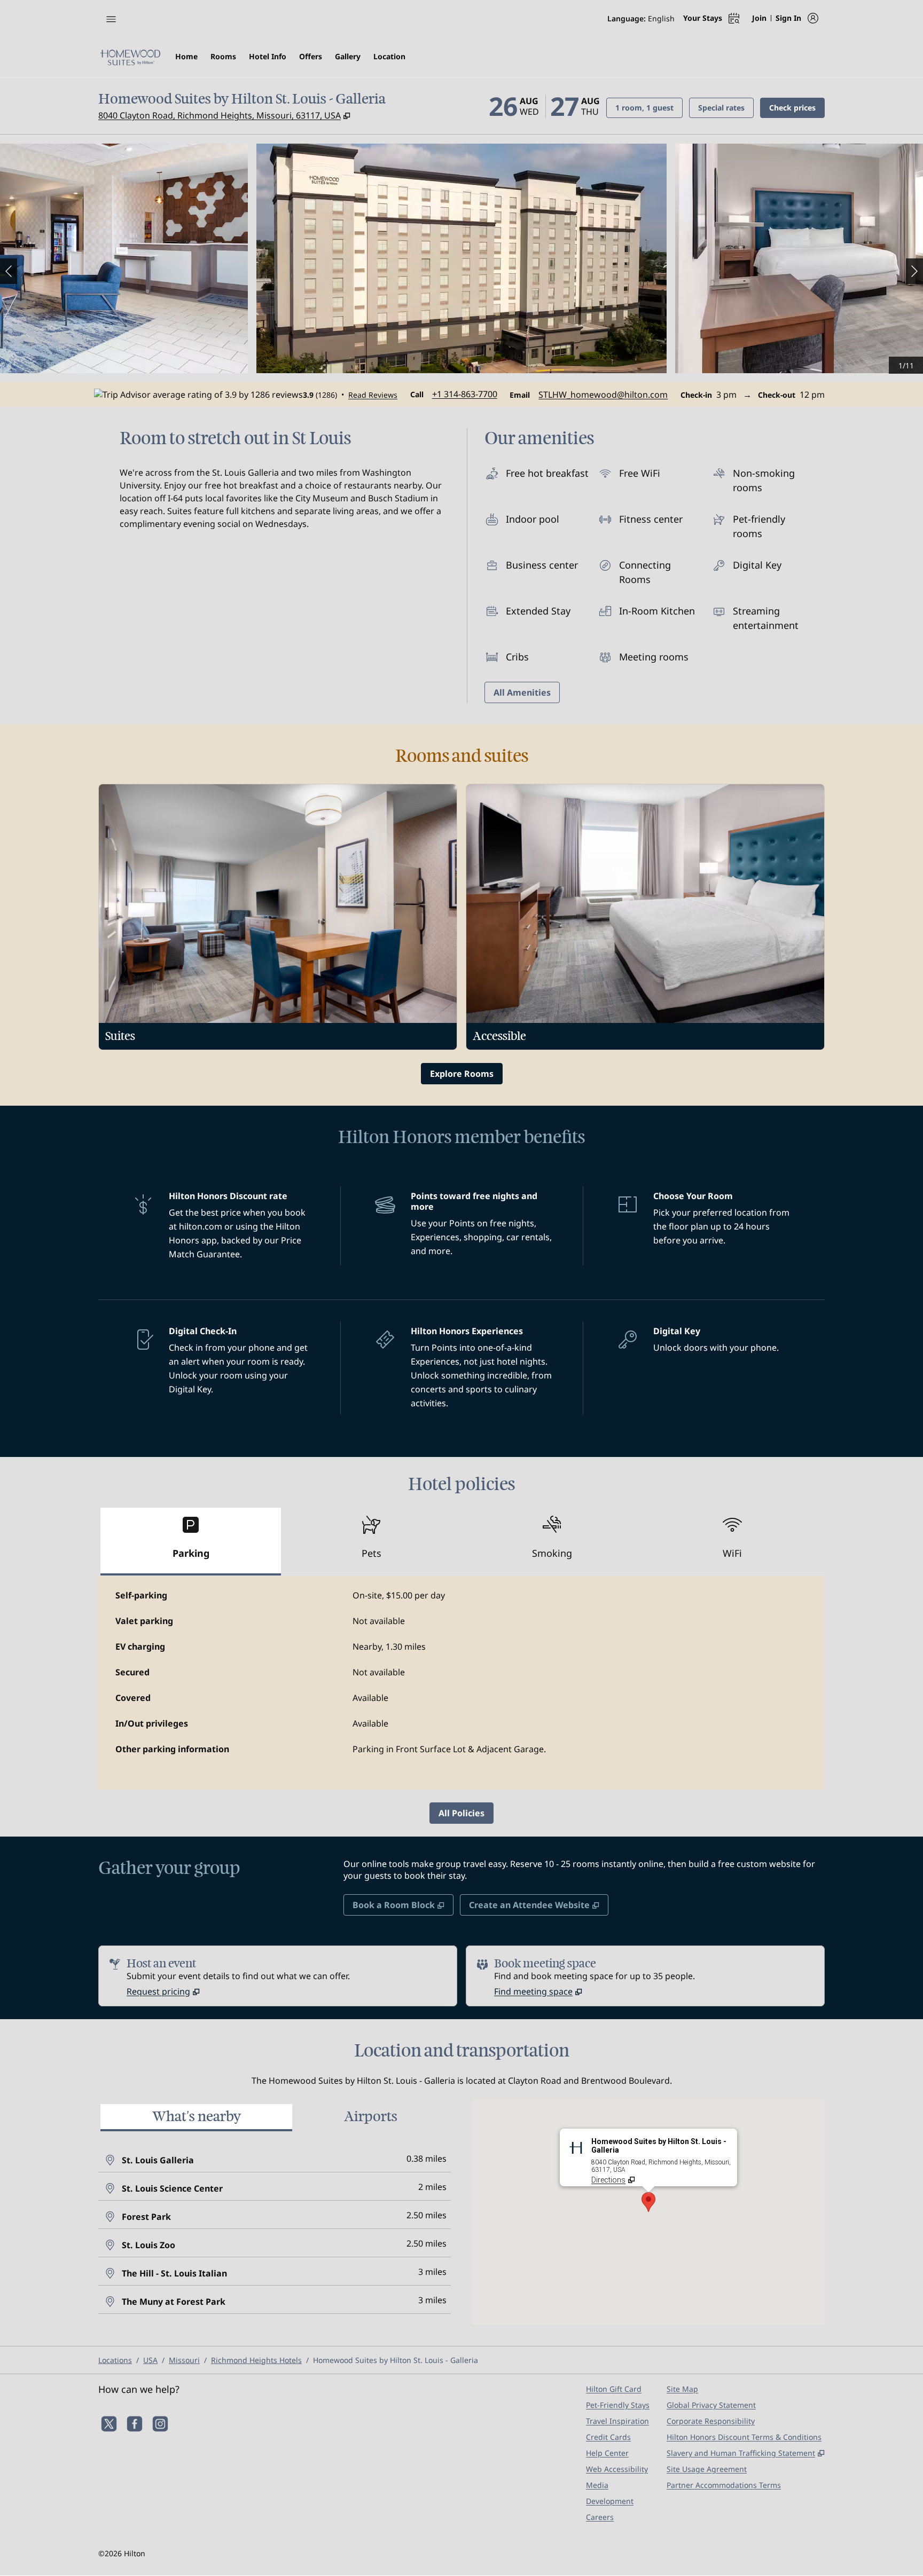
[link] (465, 394)
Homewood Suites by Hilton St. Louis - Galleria (396, 2360)
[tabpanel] (461, 1683)
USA (150, 2360)
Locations (115, 2360)
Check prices (797, 107)
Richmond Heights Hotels (256, 2360)
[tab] (191, 1542)
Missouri (184, 2360)
